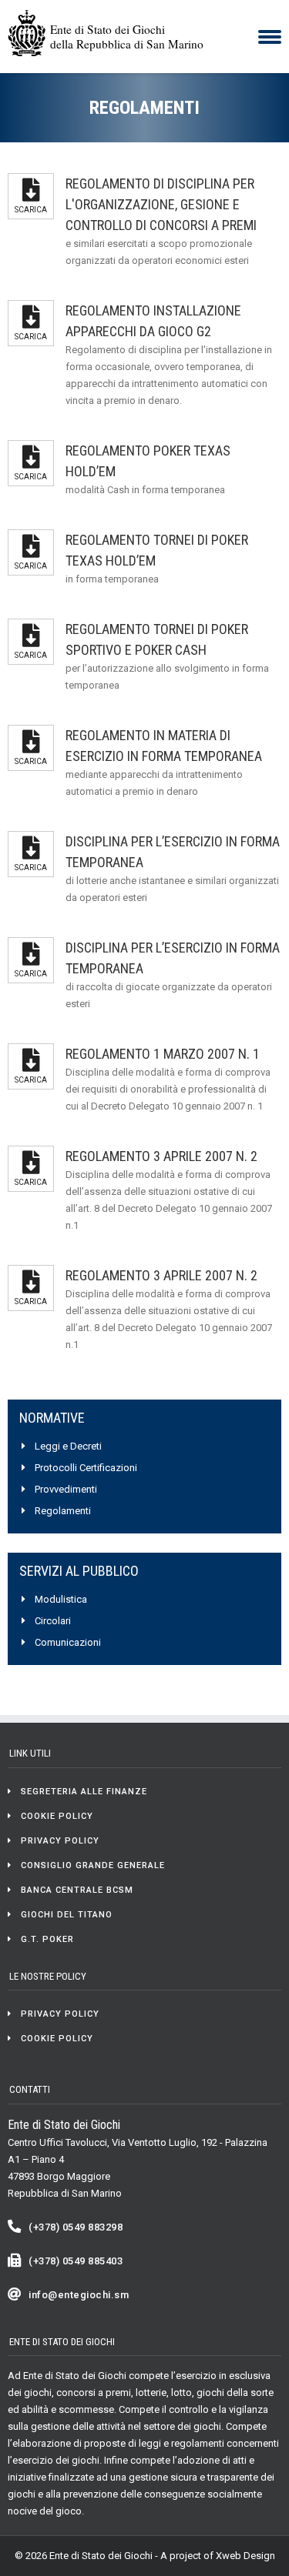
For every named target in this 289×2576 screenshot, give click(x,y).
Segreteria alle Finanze (84, 1792)
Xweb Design (245, 2556)
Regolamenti (63, 1511)
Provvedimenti (66, 1489)
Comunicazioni (68, 1642)
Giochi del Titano (67, 1915)
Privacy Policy (60, 1841)
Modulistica (61, 1599)
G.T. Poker (47, 1939)
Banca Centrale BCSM (77, 1890)
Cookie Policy (57, 1816)
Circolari (53, 1621)
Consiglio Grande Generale (93, 1865)
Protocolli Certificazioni (86, 1468)
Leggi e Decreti (68, 1446)
